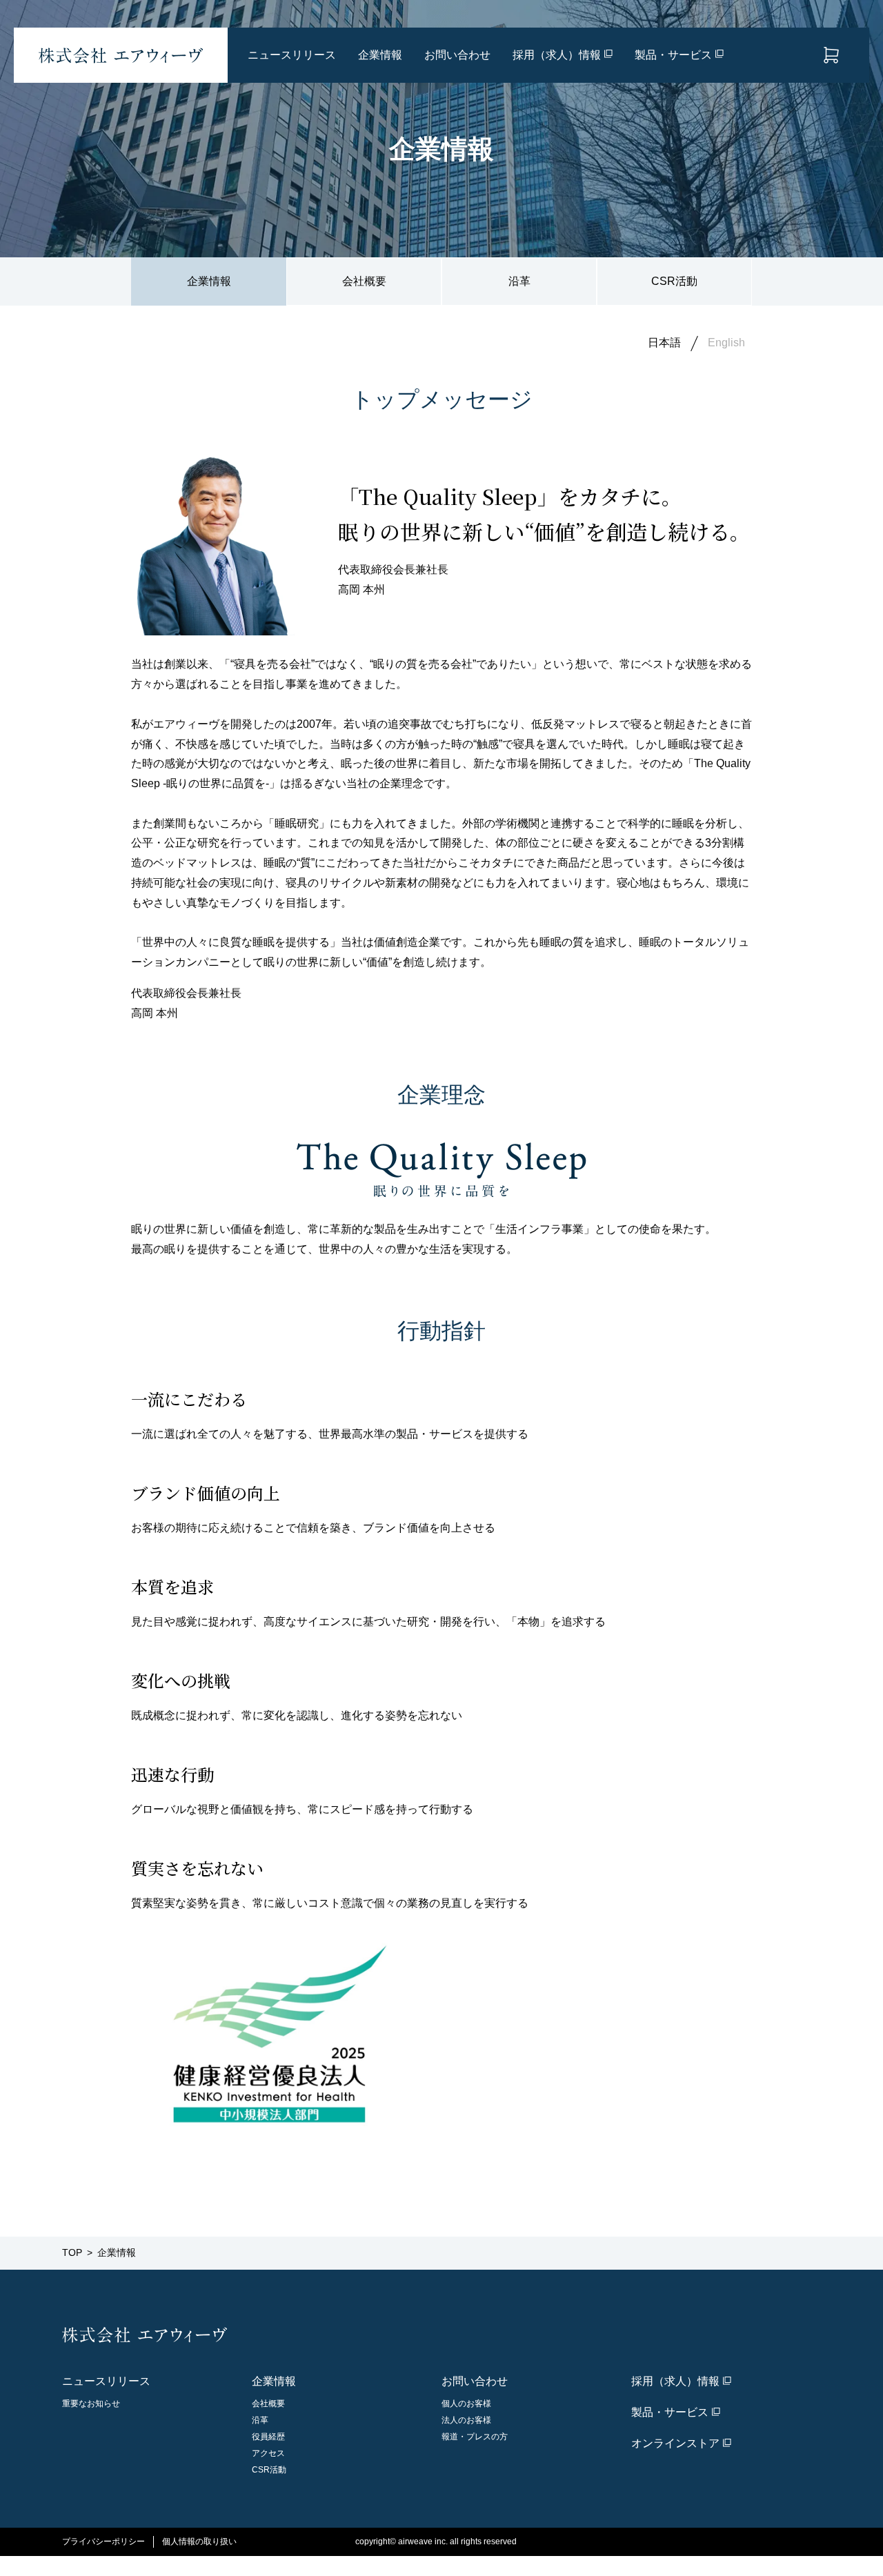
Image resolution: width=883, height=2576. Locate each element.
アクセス (268, 2453)
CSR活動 (674, 281)
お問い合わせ (457, 55)
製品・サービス (673, 55)
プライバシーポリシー (103, 2542)
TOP (72, 2252)
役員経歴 (268, 2437)
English (726, 343)
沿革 (519, 281)
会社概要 (364, 281)
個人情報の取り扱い (199, 2542)
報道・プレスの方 (475, 2437)
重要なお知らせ (91, 2404)
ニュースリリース (292, 55)
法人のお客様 (466, 2420)
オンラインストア (831, 55)
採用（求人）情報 (557, 55)
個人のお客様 (466, 2404)
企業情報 (380, 55)
